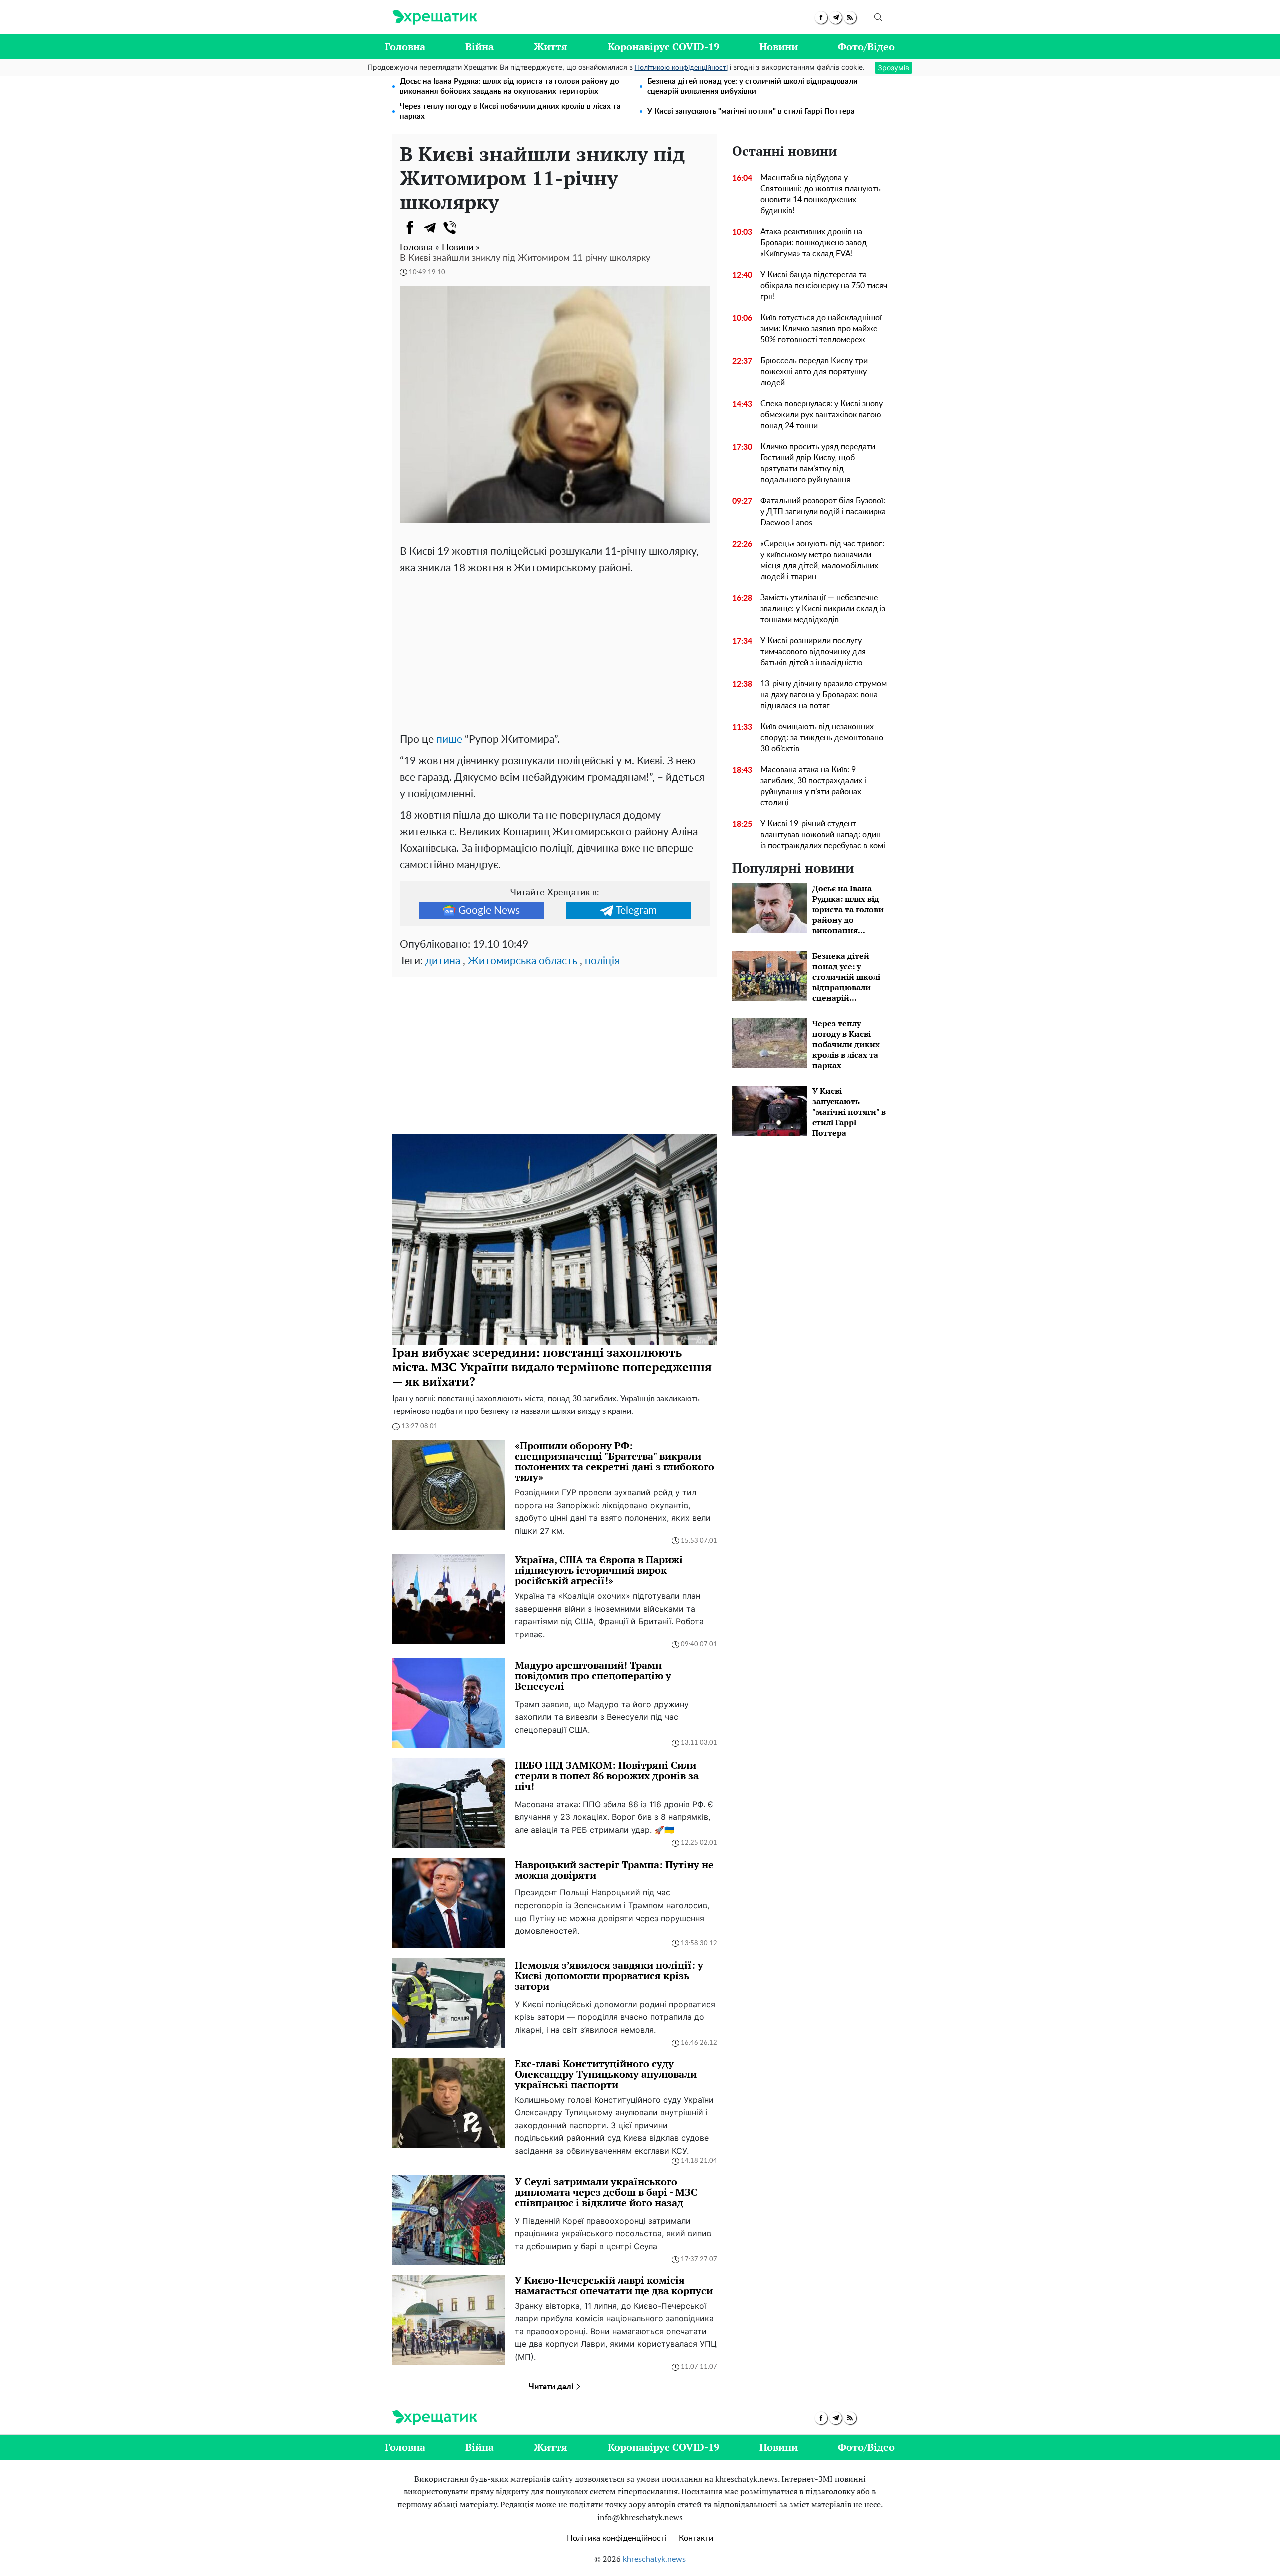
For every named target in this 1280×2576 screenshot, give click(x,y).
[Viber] (450, 228)
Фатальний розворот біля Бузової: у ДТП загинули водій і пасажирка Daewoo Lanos (823, 512)
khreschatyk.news (654, 2559)
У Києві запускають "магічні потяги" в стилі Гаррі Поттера (751, 111)
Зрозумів (894, 67)
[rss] (850, 17)
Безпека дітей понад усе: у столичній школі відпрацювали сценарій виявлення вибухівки (753, 86)
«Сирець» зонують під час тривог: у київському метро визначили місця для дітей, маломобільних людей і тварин (822, 560)
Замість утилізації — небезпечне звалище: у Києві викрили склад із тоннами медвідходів (823, 609)
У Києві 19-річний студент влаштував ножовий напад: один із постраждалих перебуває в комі (823, 835)
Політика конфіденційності (617, 2538)
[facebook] (821, 17)
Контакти (696, 2538)
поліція (602, 961)
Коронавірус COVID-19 (664, 46)
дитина (443, 961)
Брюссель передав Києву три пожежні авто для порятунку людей (814, 372)
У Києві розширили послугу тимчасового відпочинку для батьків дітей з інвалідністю (813, 652)
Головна (405, 46)
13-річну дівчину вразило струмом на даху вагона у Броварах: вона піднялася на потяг (824, 695)
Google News (489, 910)
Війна (480, 46)
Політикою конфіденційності (681, 68)
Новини (779, 46)
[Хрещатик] (435, 17)
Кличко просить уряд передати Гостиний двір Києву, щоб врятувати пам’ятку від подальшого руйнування (818, 463)
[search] (878, 17)
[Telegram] (430, 228)
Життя (551, 46)
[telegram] (836, 17)
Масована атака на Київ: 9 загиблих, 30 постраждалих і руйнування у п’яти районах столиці (813, 786)
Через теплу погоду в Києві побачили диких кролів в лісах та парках (510, 111)
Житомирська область (523, 961)
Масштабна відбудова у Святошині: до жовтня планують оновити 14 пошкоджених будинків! (821, 194)
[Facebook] (410, 228)
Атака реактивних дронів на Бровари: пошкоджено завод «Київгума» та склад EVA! (814, 243)
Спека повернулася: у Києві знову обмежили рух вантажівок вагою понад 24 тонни (822, 415)
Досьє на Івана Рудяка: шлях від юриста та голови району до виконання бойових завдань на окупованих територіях (510, 86)
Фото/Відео (866, 46)
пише (449, 739)
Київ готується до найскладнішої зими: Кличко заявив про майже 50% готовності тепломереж (821, 329)
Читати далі (552, 2387)
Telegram (636, 910)
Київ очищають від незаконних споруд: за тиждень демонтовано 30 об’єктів (822, 738)
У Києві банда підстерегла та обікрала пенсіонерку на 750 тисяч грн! (824, 286)
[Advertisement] (555, 651)
